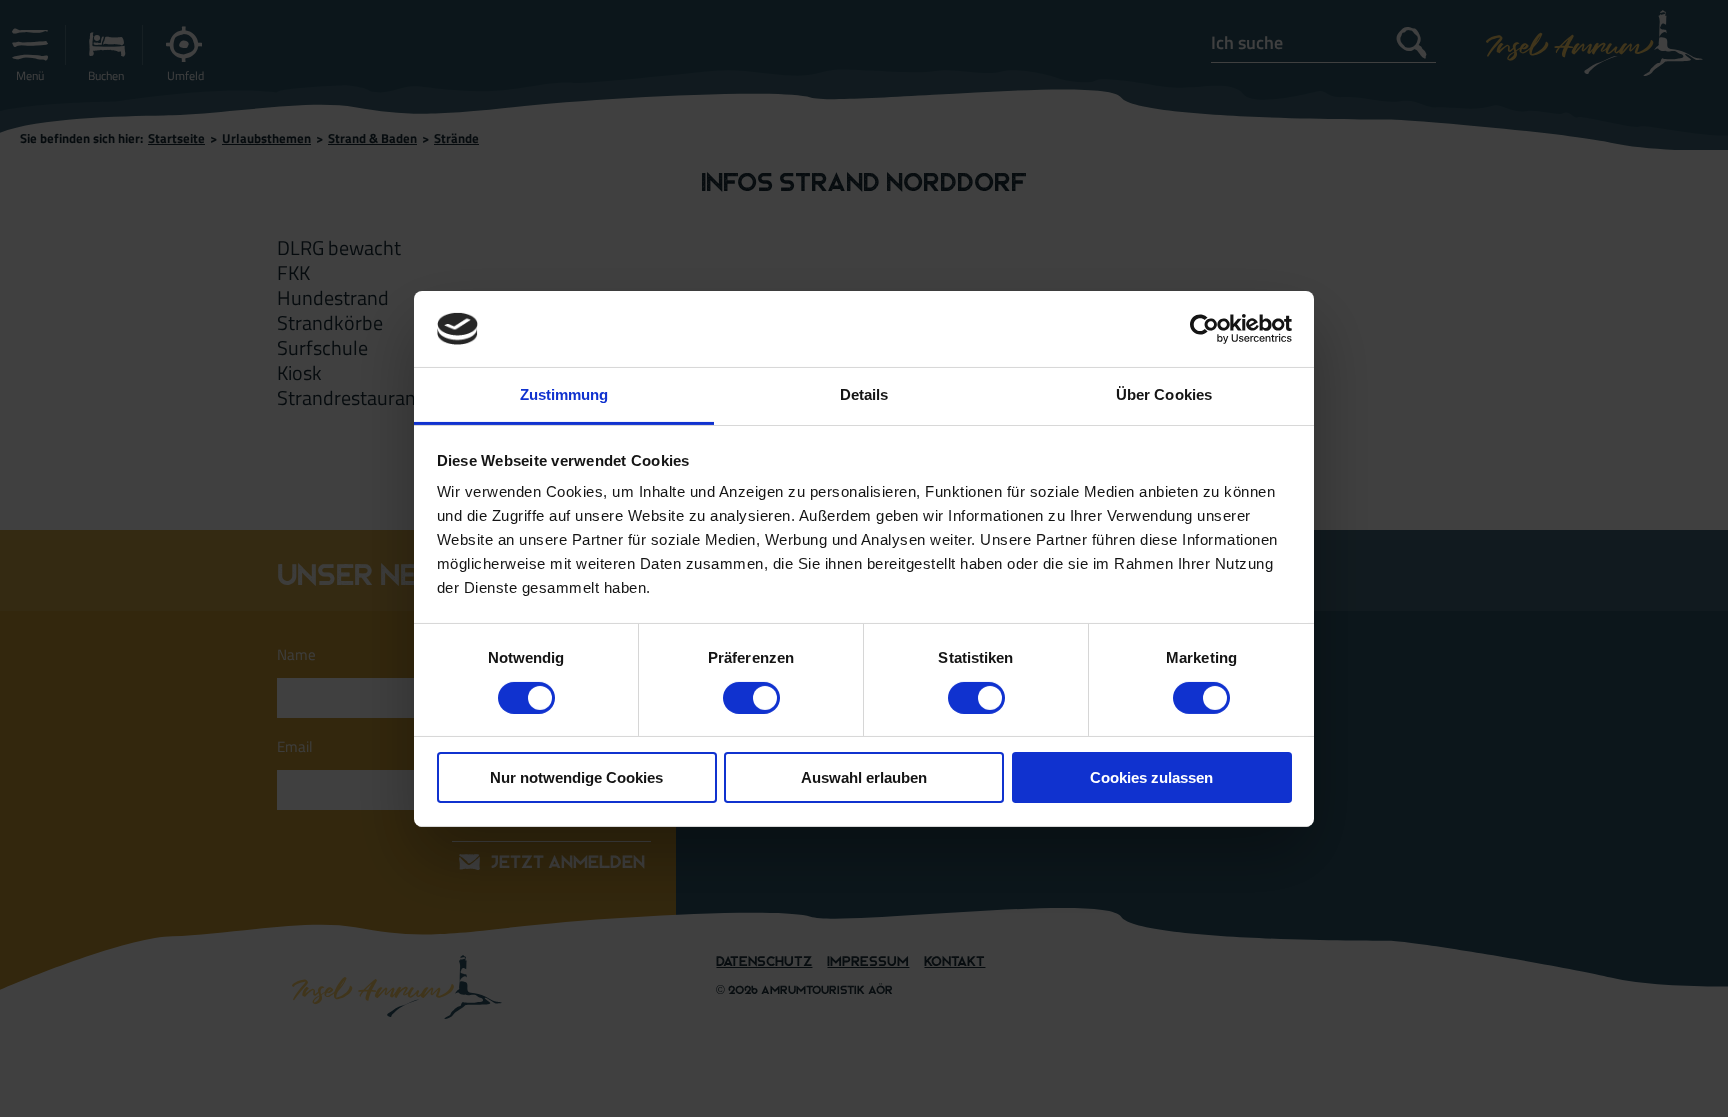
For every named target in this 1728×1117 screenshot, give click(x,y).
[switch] (751, 698)
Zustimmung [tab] (564, 394)
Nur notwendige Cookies (576, 777)
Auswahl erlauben (864, 777)
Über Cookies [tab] (1164, 394)
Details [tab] (864, 394)
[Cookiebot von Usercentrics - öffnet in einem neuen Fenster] (1204, 329)
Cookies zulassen (1151, 777)
